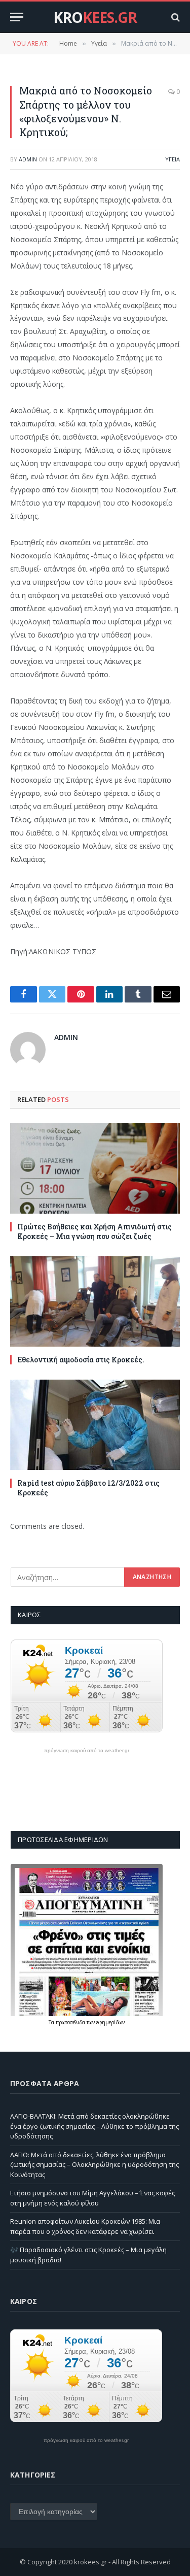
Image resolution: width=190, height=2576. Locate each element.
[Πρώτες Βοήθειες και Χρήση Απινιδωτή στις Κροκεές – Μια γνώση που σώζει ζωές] (95, 1168)
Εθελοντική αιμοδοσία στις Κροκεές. (81, 1360)
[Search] (175, 17)
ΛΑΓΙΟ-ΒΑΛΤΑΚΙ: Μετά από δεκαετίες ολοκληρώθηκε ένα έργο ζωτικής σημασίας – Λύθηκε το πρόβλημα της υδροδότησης (94, 2126)
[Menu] (17, 17)
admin (28, 159)
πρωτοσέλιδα (71, 2022)
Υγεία (173, 159)
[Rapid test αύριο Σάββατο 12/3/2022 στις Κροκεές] (95, 1425)
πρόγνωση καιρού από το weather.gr (87, 1751)
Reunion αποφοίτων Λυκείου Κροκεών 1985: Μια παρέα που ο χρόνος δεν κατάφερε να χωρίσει (85, 2226)
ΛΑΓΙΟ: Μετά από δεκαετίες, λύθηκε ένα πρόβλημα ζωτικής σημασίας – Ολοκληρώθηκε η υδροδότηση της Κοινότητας (94, 2165)
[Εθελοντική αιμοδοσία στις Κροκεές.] (95, 1301)
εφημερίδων (110, 2022)
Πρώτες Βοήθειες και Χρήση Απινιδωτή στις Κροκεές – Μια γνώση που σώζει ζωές (94, 1231)
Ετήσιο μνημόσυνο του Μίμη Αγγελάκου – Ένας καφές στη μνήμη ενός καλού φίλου (92, 2198)
